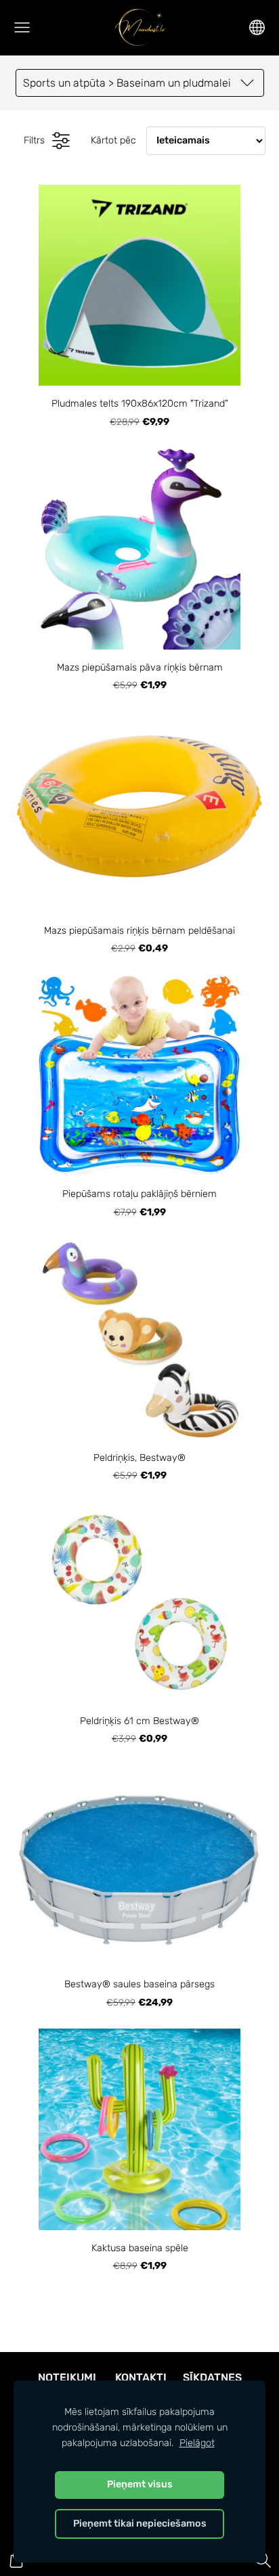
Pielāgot (197, 2443)
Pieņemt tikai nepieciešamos (140, 2524)
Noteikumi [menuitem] (67, 2377)
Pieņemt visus (140, 2484)
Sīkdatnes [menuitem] (212, 2377)
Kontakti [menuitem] (141, 2377)
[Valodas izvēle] (257, 27)
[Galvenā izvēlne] (22, 27)
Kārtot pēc (113, 140)
